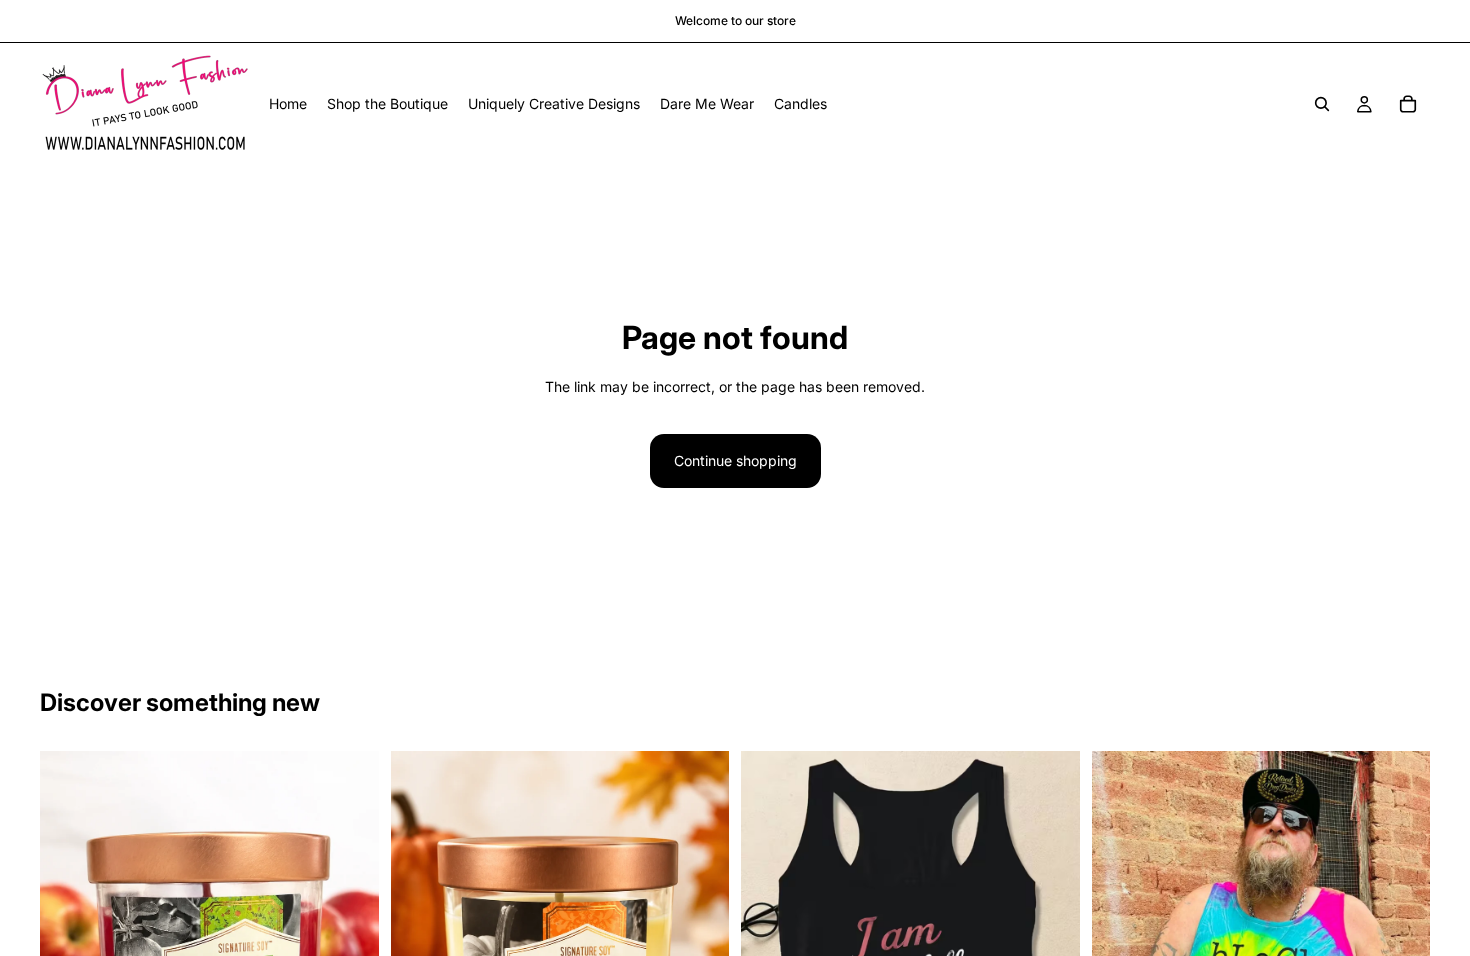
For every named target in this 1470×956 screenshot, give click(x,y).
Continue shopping (735, 460)
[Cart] (1408, 104)
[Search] (1322, 104)
